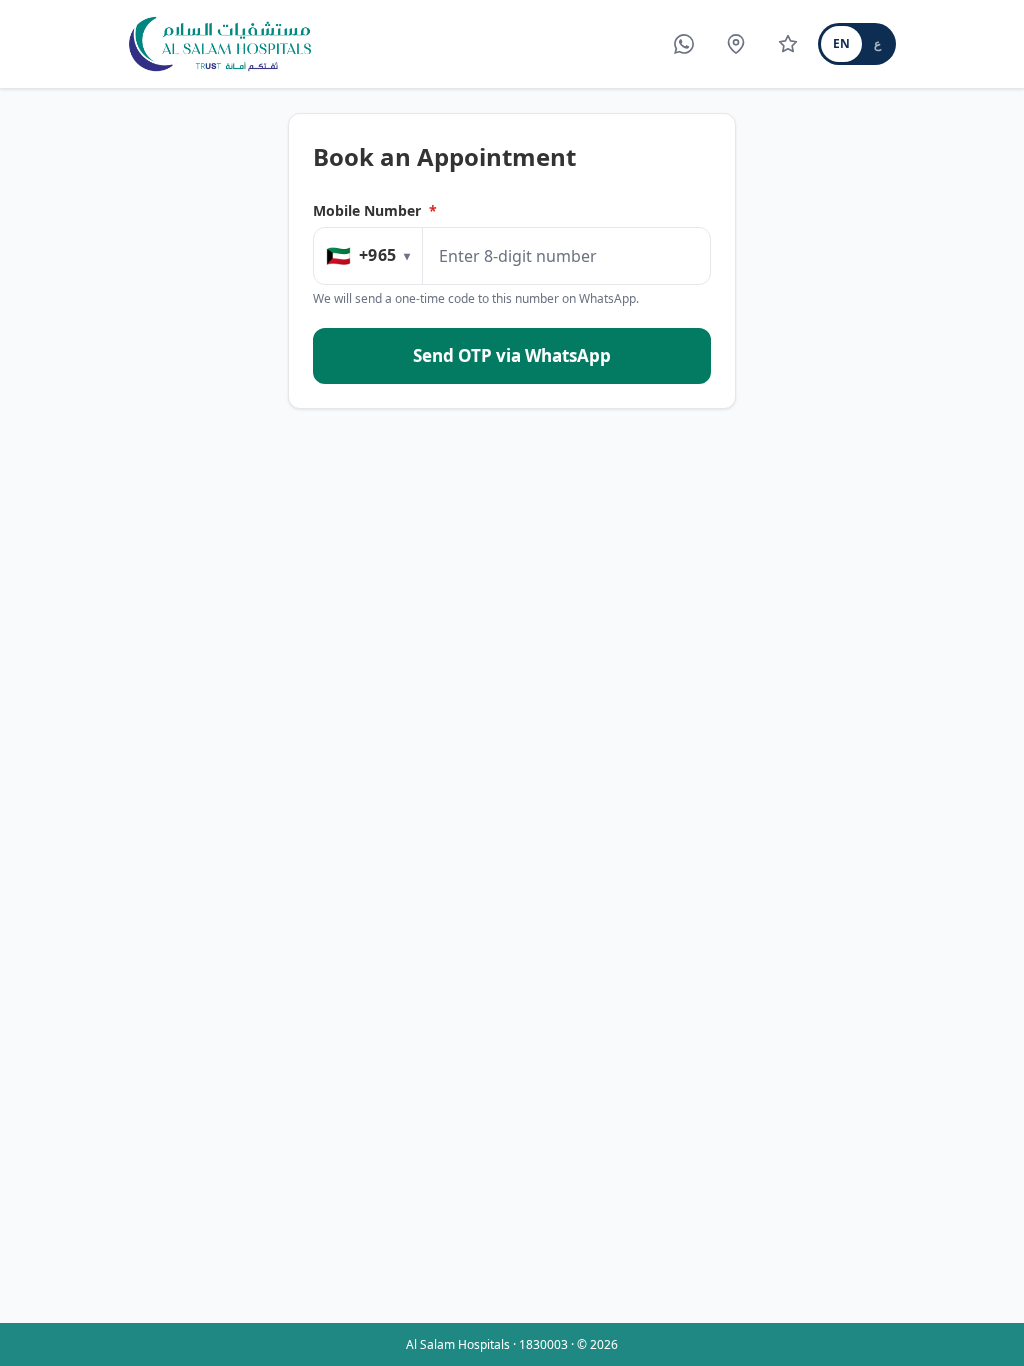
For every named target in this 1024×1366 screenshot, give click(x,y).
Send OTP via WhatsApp (512, 355)
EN (841, 43)
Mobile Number (375, 210)
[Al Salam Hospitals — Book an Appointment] (220, 44)
